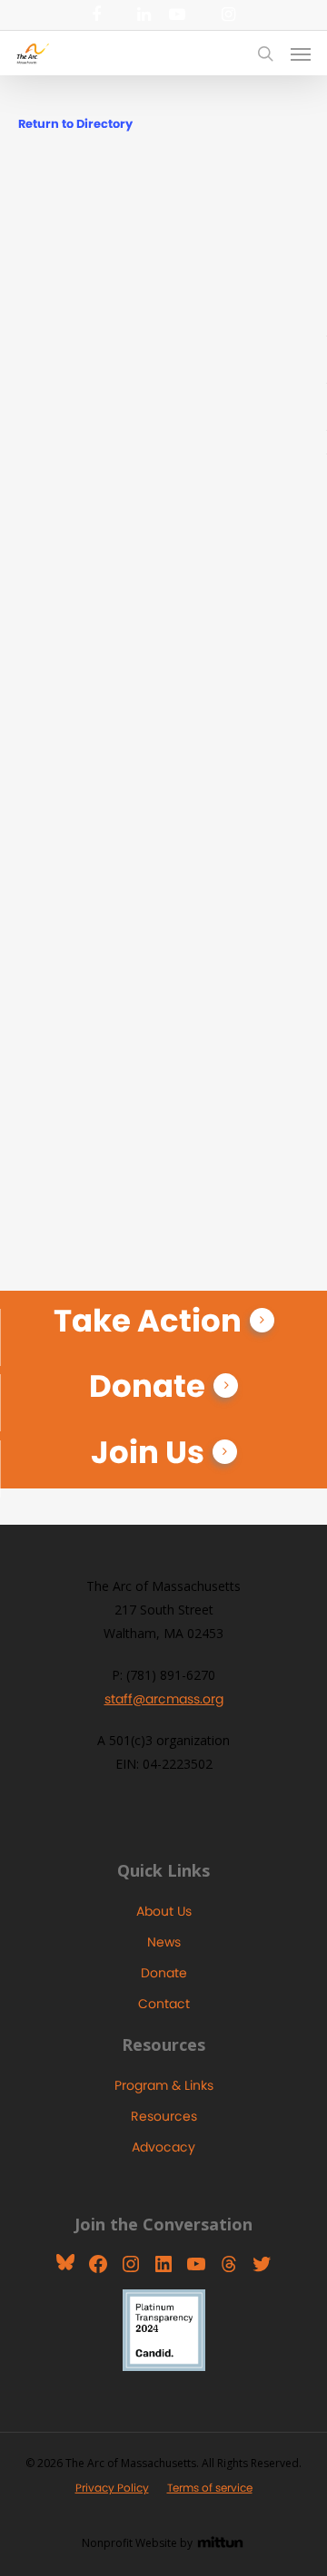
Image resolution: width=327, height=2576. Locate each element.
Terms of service (210, 2488)
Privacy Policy (112, 2488)
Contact (164, 2004)
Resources (164, 2116)
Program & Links (164, 2085)
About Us (164, 1911)
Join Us (148, 1452)
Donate (147, 1386)
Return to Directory (75, 124)
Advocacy (163, 2147)
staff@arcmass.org (164, 1699)
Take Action (148, 1321)
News (164, 1942)
